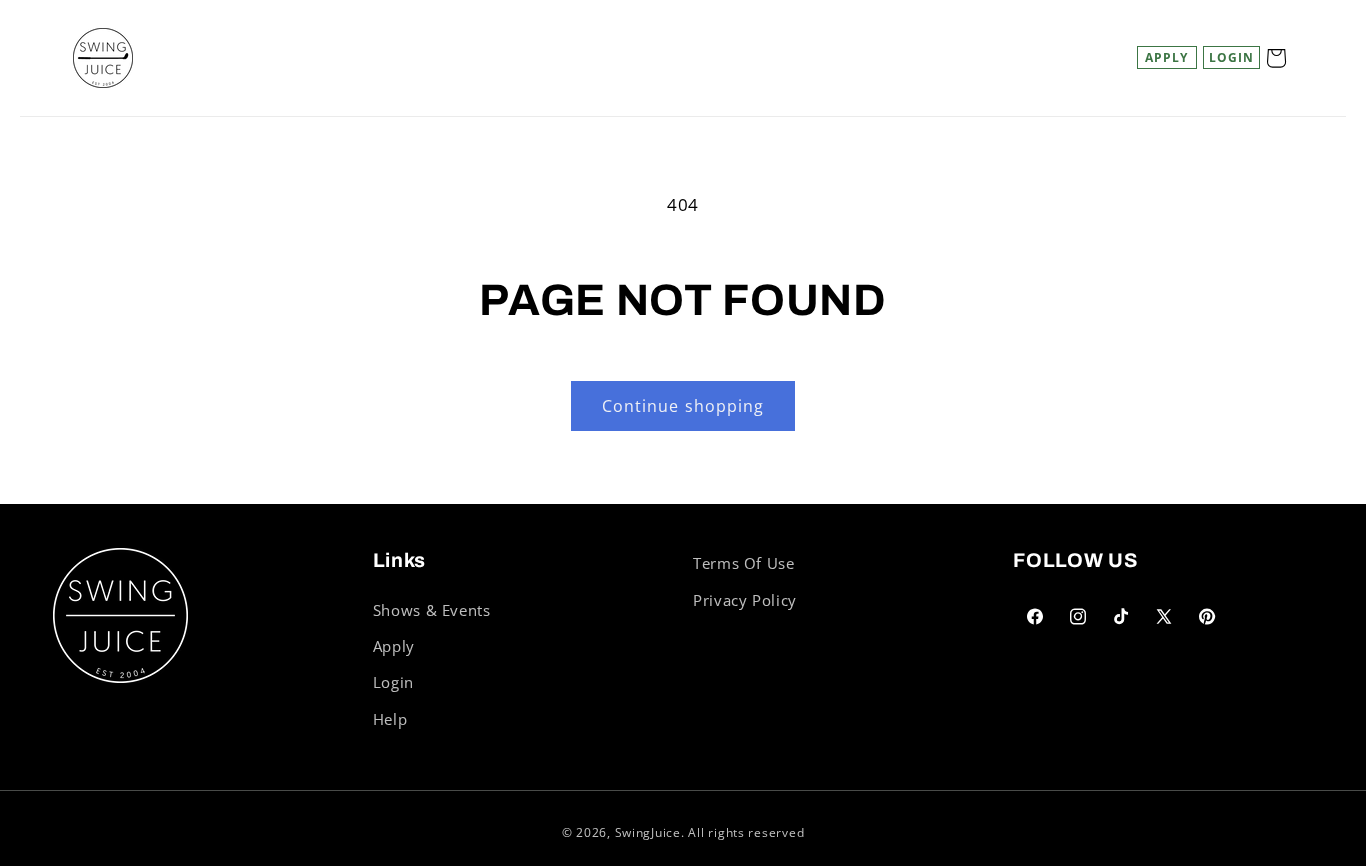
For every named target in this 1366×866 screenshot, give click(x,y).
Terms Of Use (744, 563)
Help (390, 719)
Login (393, 682)
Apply (1166, 57)
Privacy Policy (745, 600)
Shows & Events (432, 610)
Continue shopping (683, 406)
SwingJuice (648, 832)
